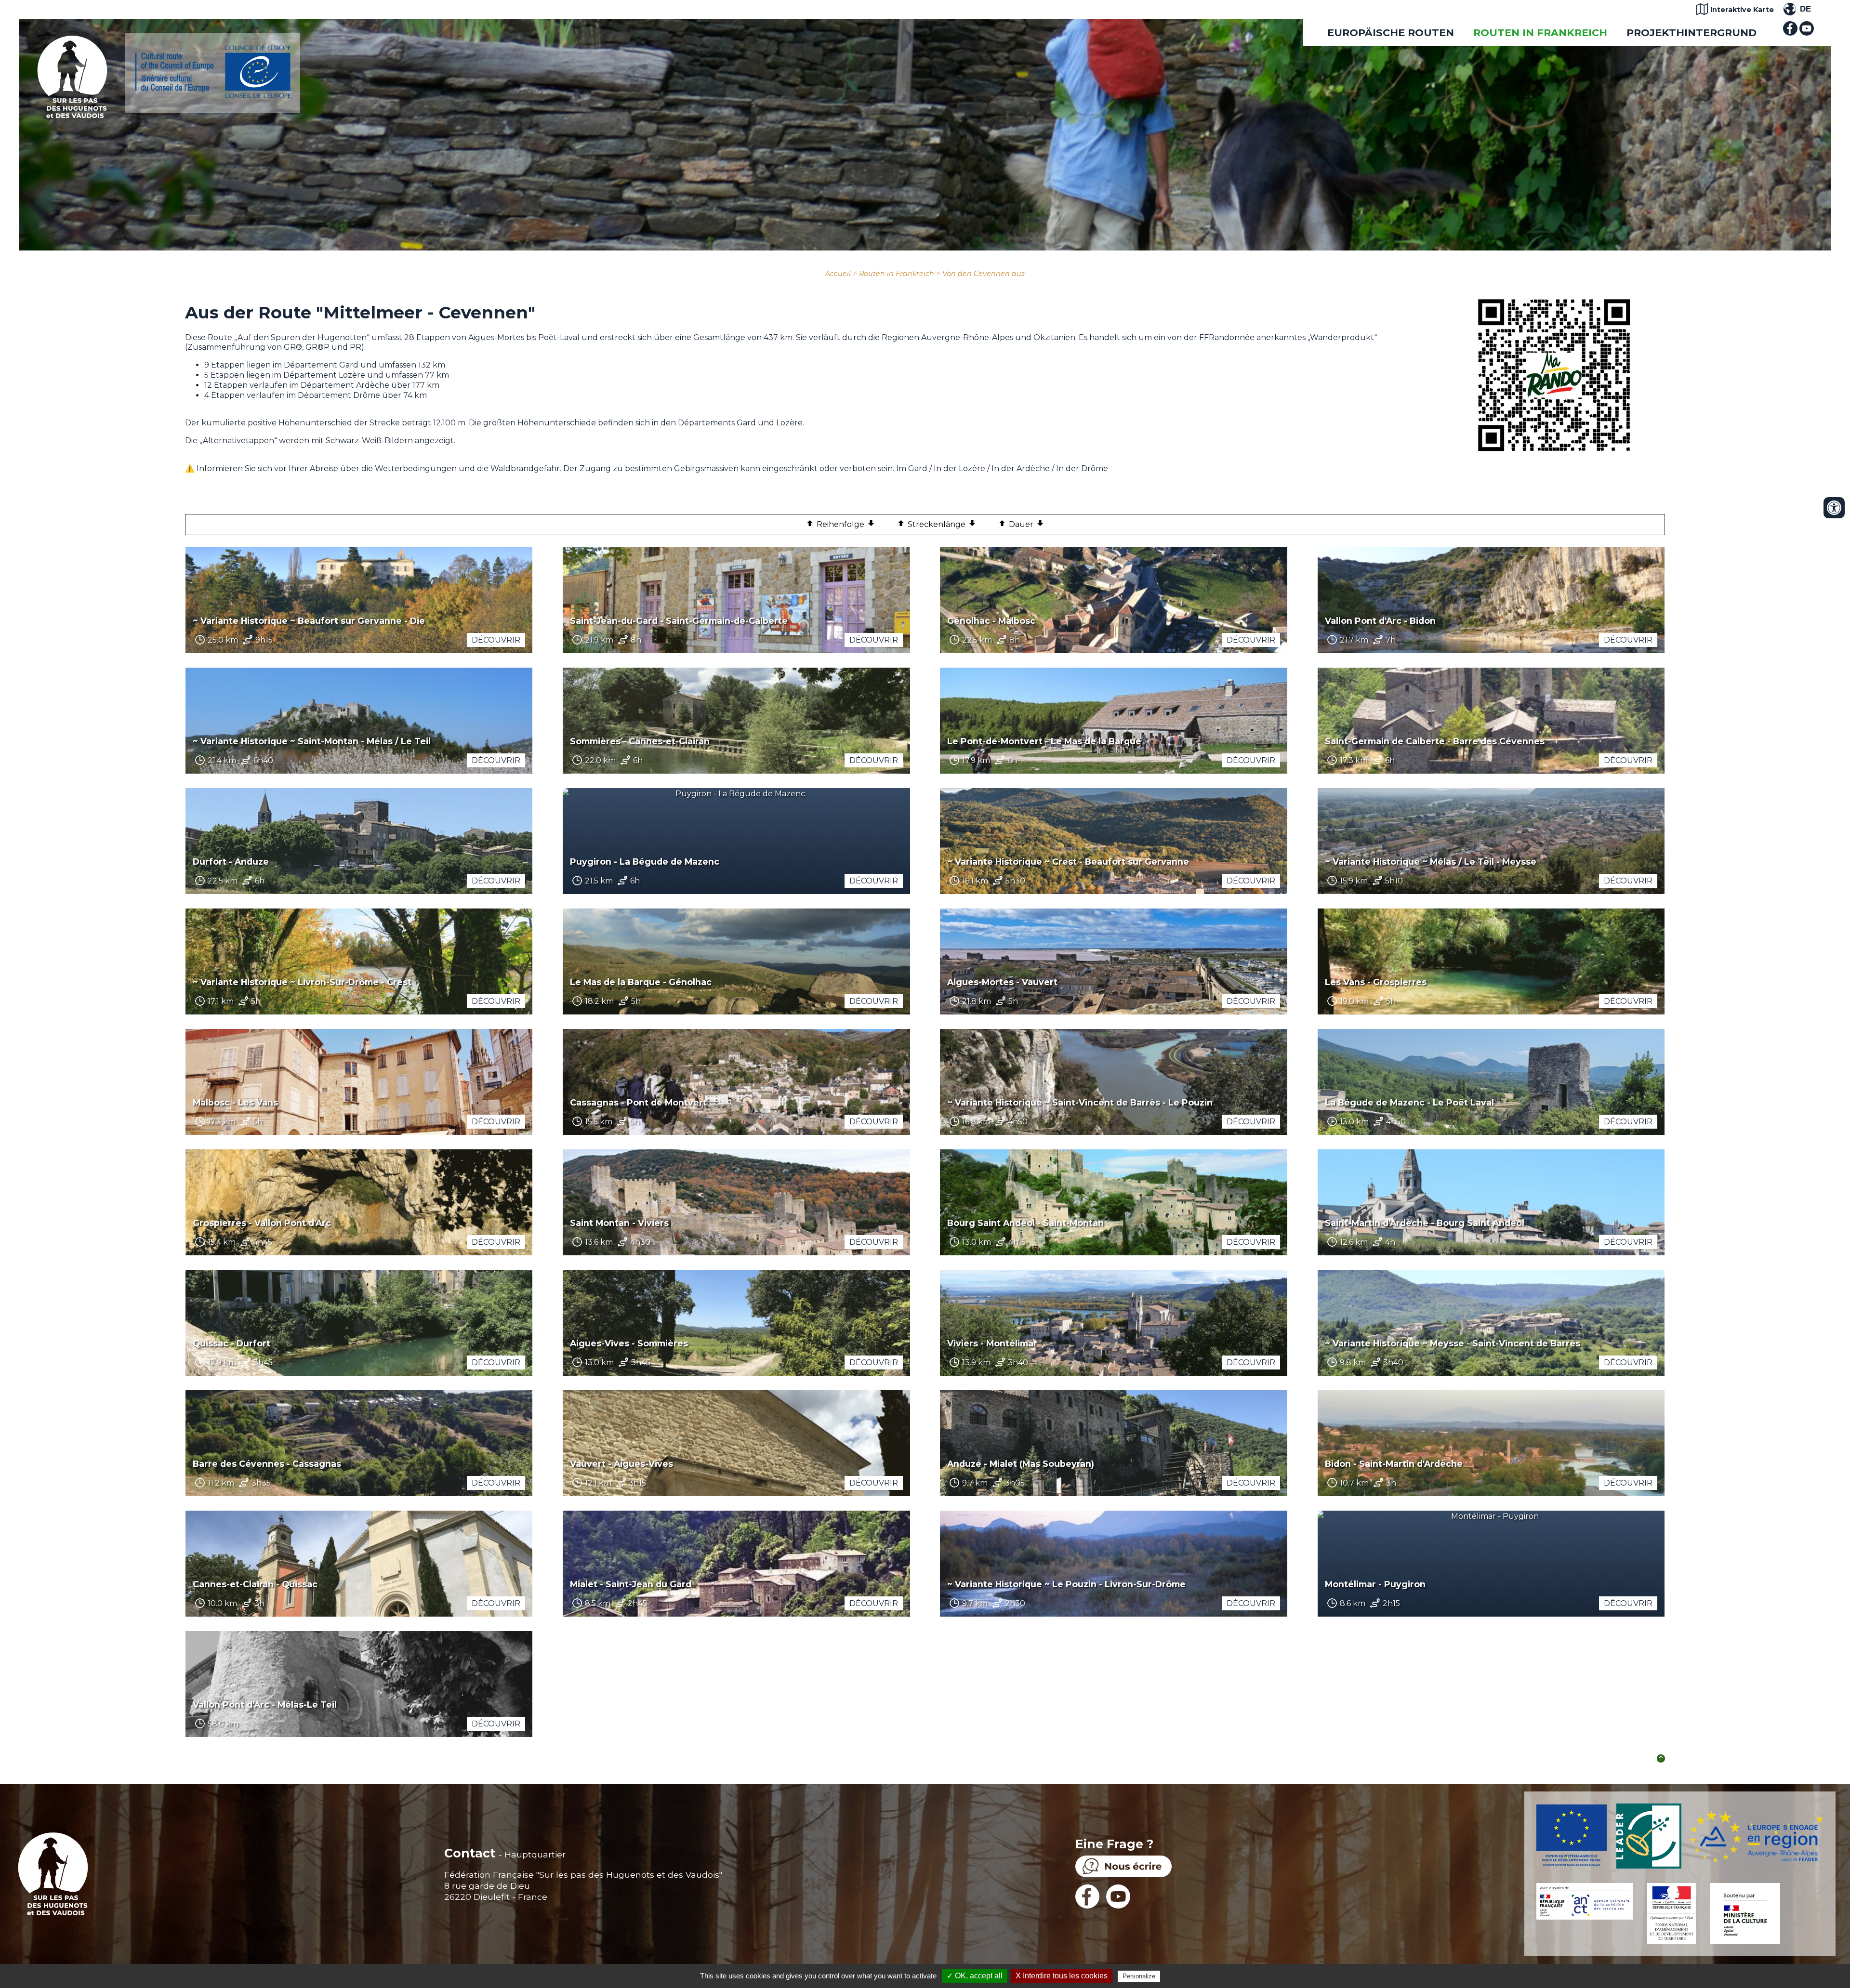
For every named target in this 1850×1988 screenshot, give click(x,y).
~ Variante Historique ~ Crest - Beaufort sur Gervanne (1068, 862)
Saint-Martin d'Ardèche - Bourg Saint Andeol (1425, 1223)
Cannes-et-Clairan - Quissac (255, 1584)
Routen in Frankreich (1540, 33)
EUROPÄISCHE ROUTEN (1391, 33)
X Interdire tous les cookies (1062, 1976)
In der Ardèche (1021, 468)
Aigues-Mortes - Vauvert (1002, 982)
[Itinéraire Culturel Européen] (213, 96)
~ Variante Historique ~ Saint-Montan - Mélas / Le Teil (312, 741)
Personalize (1139, 1976)
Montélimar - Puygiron (1375, 1584)
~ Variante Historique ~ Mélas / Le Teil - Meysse (1431, 862)
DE (1805, 9)
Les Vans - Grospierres (1376, 982)
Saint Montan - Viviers (619, 1223)
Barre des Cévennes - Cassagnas (267, 1464)
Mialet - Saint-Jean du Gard (631, 1584)
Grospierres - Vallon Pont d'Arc (262, 1223)
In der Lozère (960, 468)
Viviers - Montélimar (992, 1343)
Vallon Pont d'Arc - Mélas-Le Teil (265, 1705)
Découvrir (496, 640)
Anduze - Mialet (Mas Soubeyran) (1021, 1464)
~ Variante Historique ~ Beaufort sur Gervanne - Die (309, 621)
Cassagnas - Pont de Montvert (638, 1102)
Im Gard (912, 468)
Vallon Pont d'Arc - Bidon (1380, 621)
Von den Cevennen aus (984, 274)
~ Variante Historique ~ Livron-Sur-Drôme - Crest (302, 982)
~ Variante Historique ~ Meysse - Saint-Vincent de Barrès (1453, 1343)
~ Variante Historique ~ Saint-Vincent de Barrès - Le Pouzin (1080, 1102)
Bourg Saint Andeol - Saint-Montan (1025, 1223)
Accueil (838, 274)
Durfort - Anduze (231, 862)
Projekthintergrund (1691, 33)
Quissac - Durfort (231, 1343)
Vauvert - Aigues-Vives (621, 1464)
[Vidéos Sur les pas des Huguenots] (1807, 33)
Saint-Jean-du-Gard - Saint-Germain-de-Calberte (679, 621)
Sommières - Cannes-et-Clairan (640, 741)
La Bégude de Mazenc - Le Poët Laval (1409, 1102)
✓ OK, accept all (975, 1976)
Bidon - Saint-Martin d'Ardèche (1394, 1464)
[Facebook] (1790, 33)
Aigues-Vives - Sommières (629, 1343)
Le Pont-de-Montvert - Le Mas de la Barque (1044, 741)
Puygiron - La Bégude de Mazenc (645, 862)
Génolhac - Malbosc (991, 621)
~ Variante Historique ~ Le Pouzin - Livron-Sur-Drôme (1066, 1584)
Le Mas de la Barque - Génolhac (641, 982)
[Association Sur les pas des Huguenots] (72, 115)
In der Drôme (1082, 468)
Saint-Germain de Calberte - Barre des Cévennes (1435, 741)
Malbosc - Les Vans (235, 1102)
